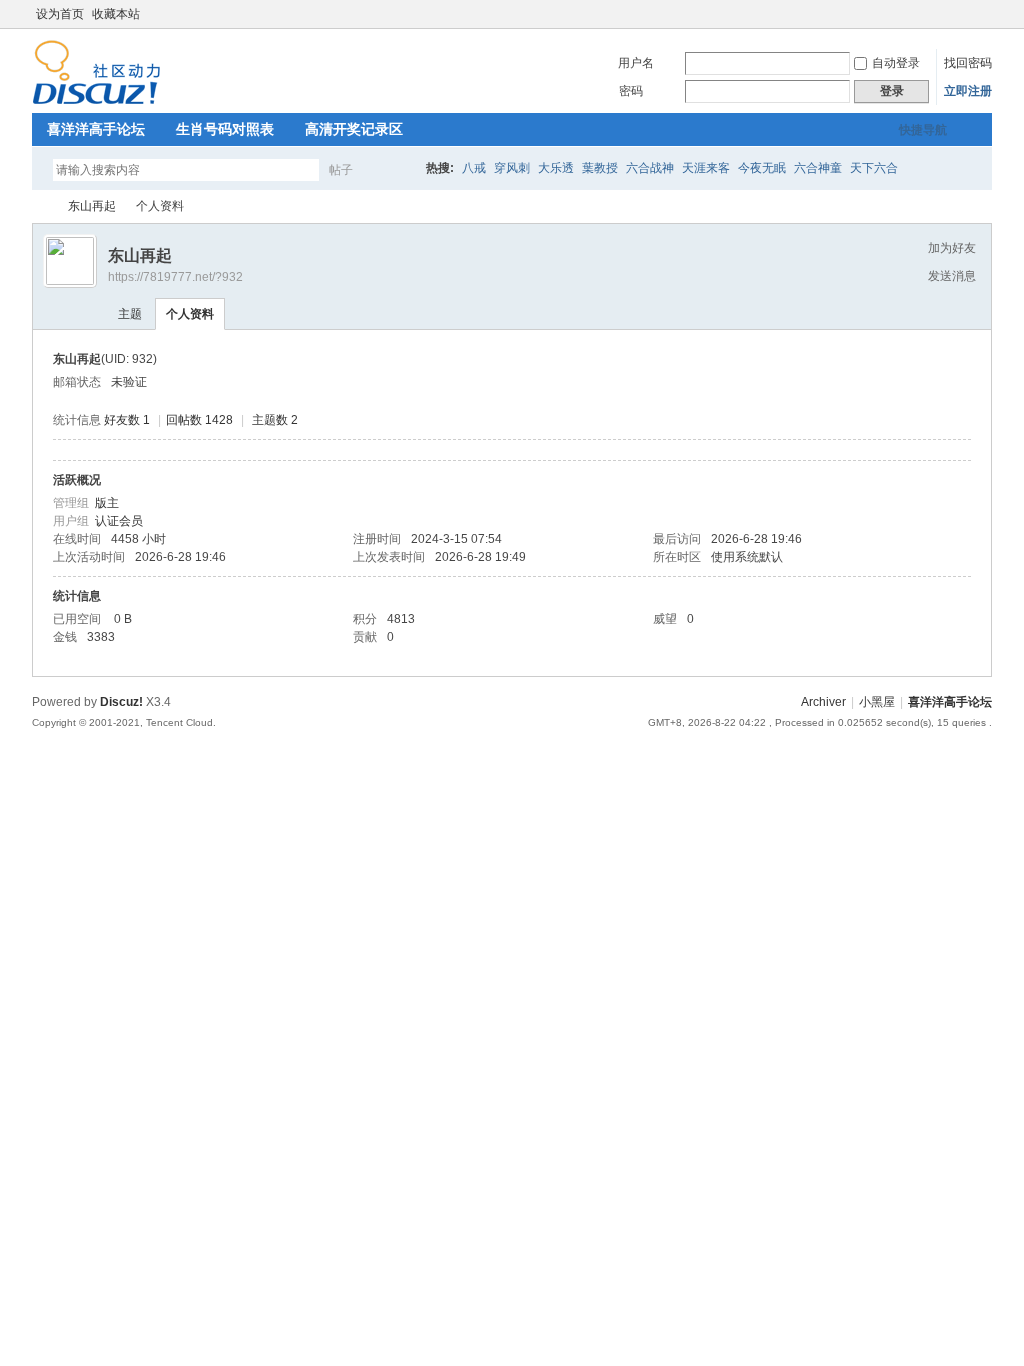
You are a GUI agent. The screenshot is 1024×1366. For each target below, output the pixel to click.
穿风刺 (512, 168)
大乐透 (556, 168)
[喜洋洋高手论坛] (96, 101)
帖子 (341, 170)
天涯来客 (706, 168)
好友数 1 (127, 420)
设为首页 (60, 14)
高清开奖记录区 (354, 129)
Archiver (823, 702)
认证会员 (119, 521)
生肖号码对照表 (225, 129)
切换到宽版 (980, 14)
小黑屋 (877, 702)
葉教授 (600, 168)
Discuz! (121, 702)
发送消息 (952, 276)
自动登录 (896, 63)
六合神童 (818, 168)
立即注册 (968, 91)
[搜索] (399, 169)
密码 (631, 91)
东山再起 (92, 206)
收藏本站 (116, 14)
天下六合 (874, 168)
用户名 (636, 63)
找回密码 (968, 63)
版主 (107, 503)
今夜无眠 (762, 168)
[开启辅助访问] (964, 14)
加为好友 (952, 248)
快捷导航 (923, 130)
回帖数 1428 (199, 420)
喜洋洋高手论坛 (96, 129)
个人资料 (190, 314)
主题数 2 (275, 420)
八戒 (474, 168)
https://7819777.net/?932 (175, 277)
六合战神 (650, 168)
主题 (130, 314)
